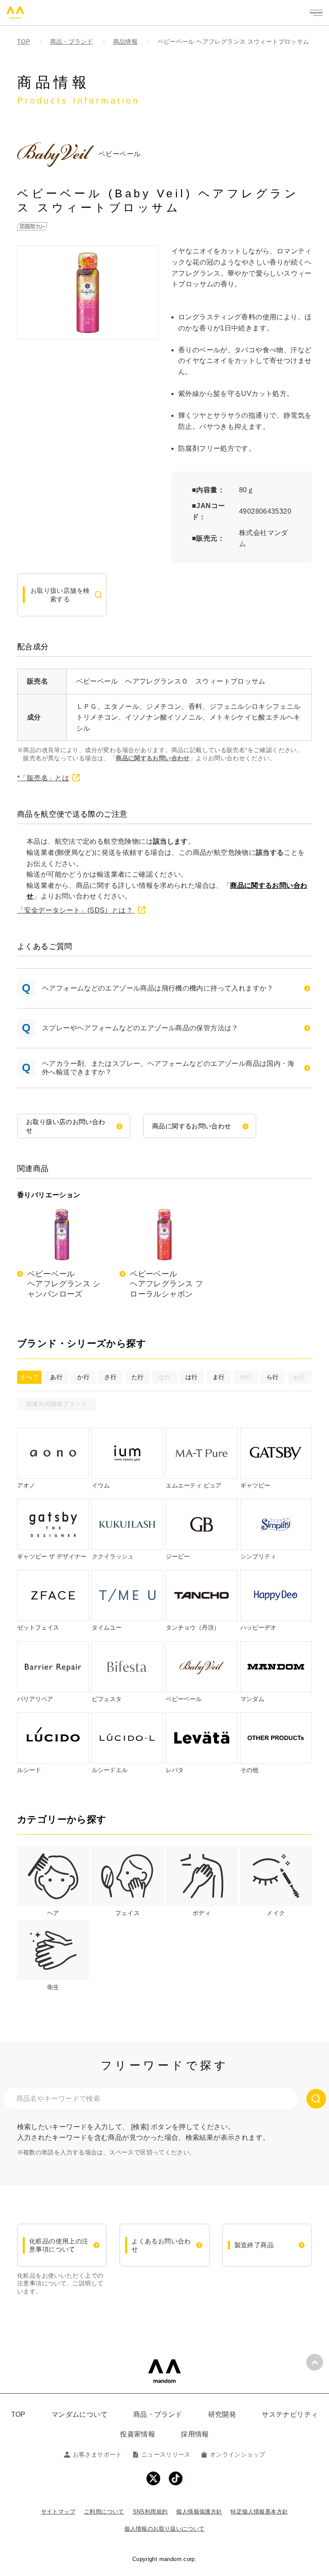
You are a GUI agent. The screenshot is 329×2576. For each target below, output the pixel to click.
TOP (18, 2414)
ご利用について (104, 2512)
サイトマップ (58, 2512)
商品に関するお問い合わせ (153, 758)
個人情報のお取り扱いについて (164, 2529)
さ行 (110, 1377)
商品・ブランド (158, 2414)
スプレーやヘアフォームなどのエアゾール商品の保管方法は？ (140, 1028)
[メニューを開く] (316, 13)
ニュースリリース (166, 2454)
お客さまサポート (97, 2454)
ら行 (273, 1377)
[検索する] (316, 2099)
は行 (192, 1377)
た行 (138, 1377)
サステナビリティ (290, 2414)
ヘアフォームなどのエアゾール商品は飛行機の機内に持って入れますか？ (158, 988)
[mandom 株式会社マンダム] (164, 2371)
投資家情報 (138, 2434)
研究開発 (222, 2414)
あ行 (56, 1377)
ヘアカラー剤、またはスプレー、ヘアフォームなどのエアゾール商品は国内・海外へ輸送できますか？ (168, 1068)
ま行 (219, 1377)
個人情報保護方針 (199, 2512)
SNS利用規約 (150, 2512)
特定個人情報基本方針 (259, 2512)
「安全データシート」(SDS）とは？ (76, 910)
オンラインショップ (238, 2454)
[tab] (53, 1882)
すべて (29, 1377)
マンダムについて (79, 2414)
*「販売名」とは (43, 778)
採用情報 (195, 2434)
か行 (83, 1377)
